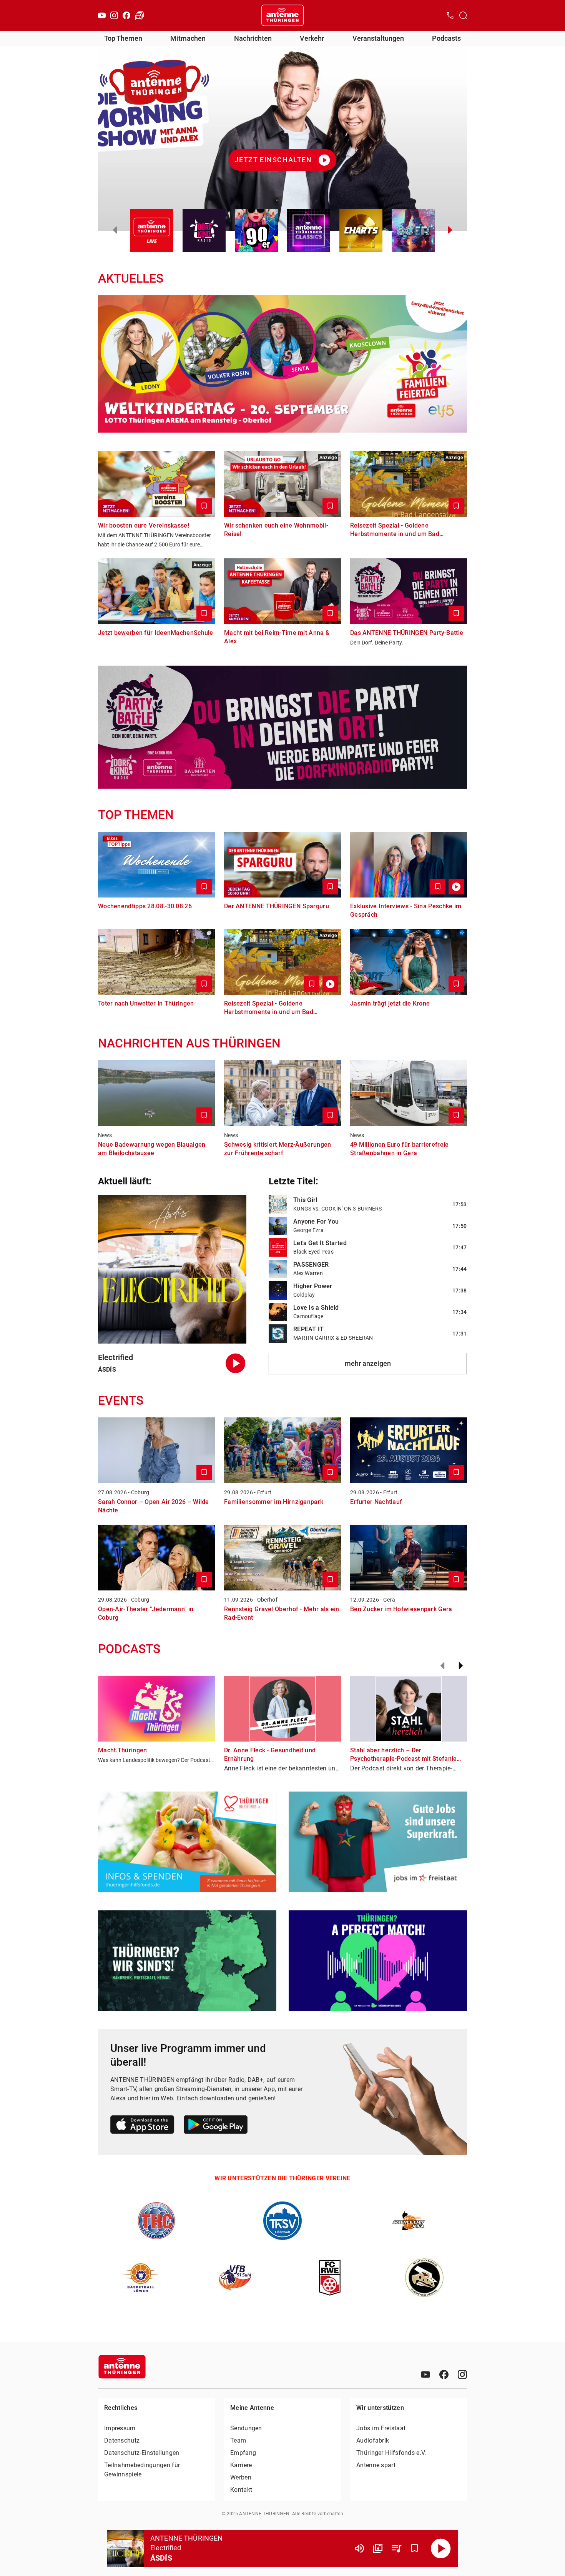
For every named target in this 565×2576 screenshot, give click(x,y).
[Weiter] (461, 1666)
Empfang (243, 2453)
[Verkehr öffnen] (140, 15)
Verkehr (312, 38)
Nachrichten (253, 38)
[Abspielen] (441, 2548)
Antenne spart (376, 2465)
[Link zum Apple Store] (142, 2126)
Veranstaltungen (378, 38)
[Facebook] (126, 15)
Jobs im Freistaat (381, 2428)
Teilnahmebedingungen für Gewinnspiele (142, 2470)
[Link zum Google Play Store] (216, 2126)
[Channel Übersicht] (378, 2548)
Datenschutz (122, 2440)
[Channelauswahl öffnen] (463, 15)
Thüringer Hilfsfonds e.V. (391, 2453)
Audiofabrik (373, 2440)
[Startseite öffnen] (282, 15)
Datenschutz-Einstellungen (142, 2453)
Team (238, 2440)
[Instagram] (114, 15)
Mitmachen (188, 38)
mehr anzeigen (368, 1363)
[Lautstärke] (359, 2548)
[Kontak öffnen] (450, 15)
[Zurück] (442, 1666)
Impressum (120, 2428)
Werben (241, 2477)
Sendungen (246, 2428)
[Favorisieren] (415, 2548)
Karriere (241, 2465)
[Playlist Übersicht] (396, 2548)
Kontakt (241, 2490)
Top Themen (123, 38)
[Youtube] (102, 15)
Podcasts (446, 38)
